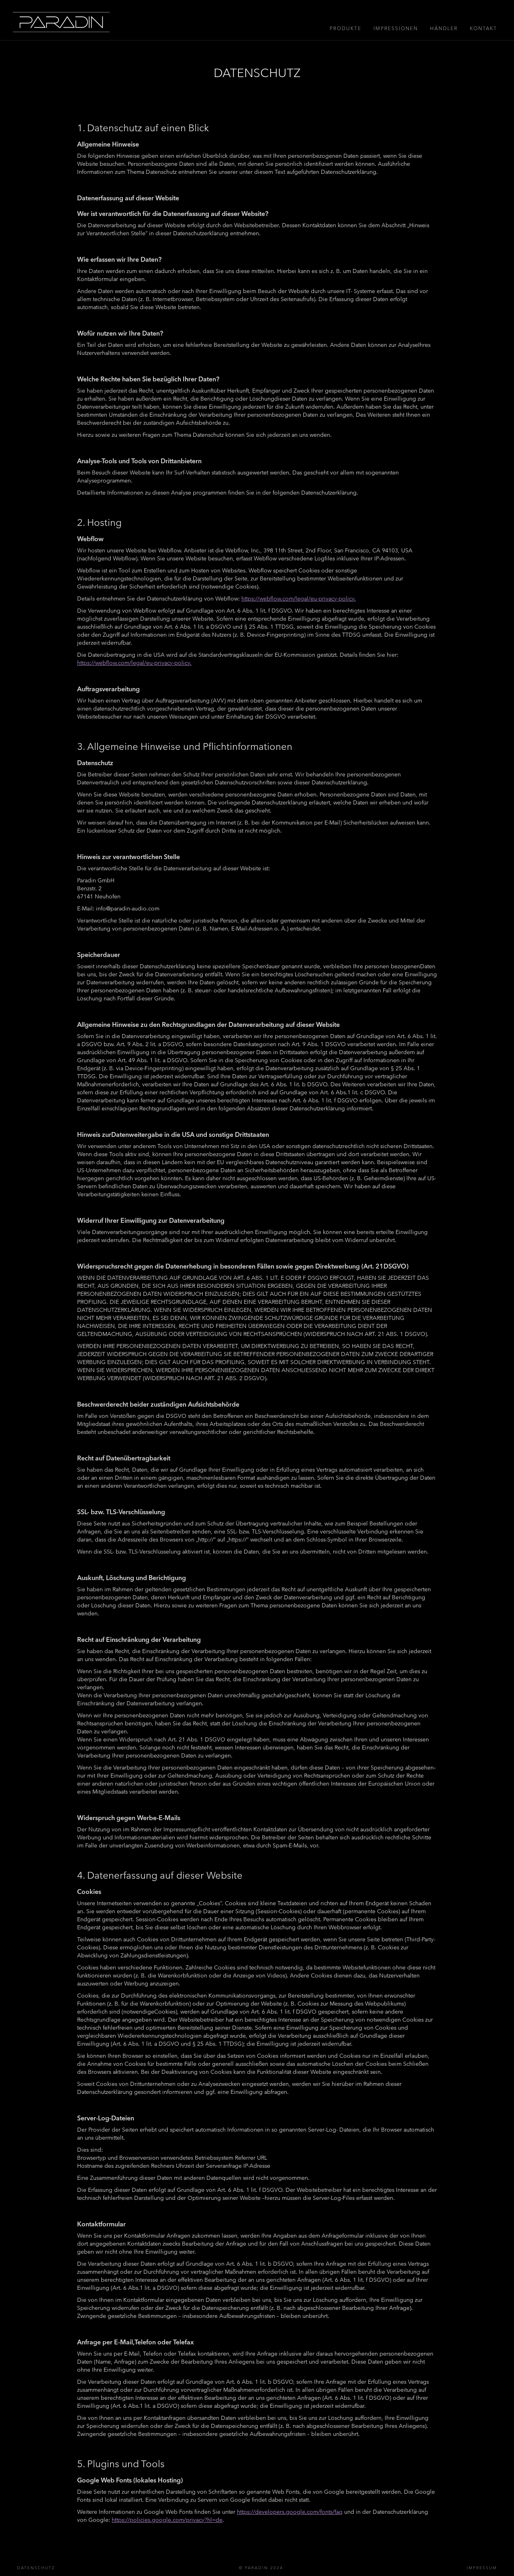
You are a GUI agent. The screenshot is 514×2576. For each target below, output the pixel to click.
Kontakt (483, 28)
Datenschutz (36, 2568)
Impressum (482, 2568)
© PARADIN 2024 (261, 2568)
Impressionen (396, 28)
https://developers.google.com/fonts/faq (290, 2512)
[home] (61, 22)
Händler (444, 28)
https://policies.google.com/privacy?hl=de (167, 2520)
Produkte (346, 28)
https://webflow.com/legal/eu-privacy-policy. (299, 599)
